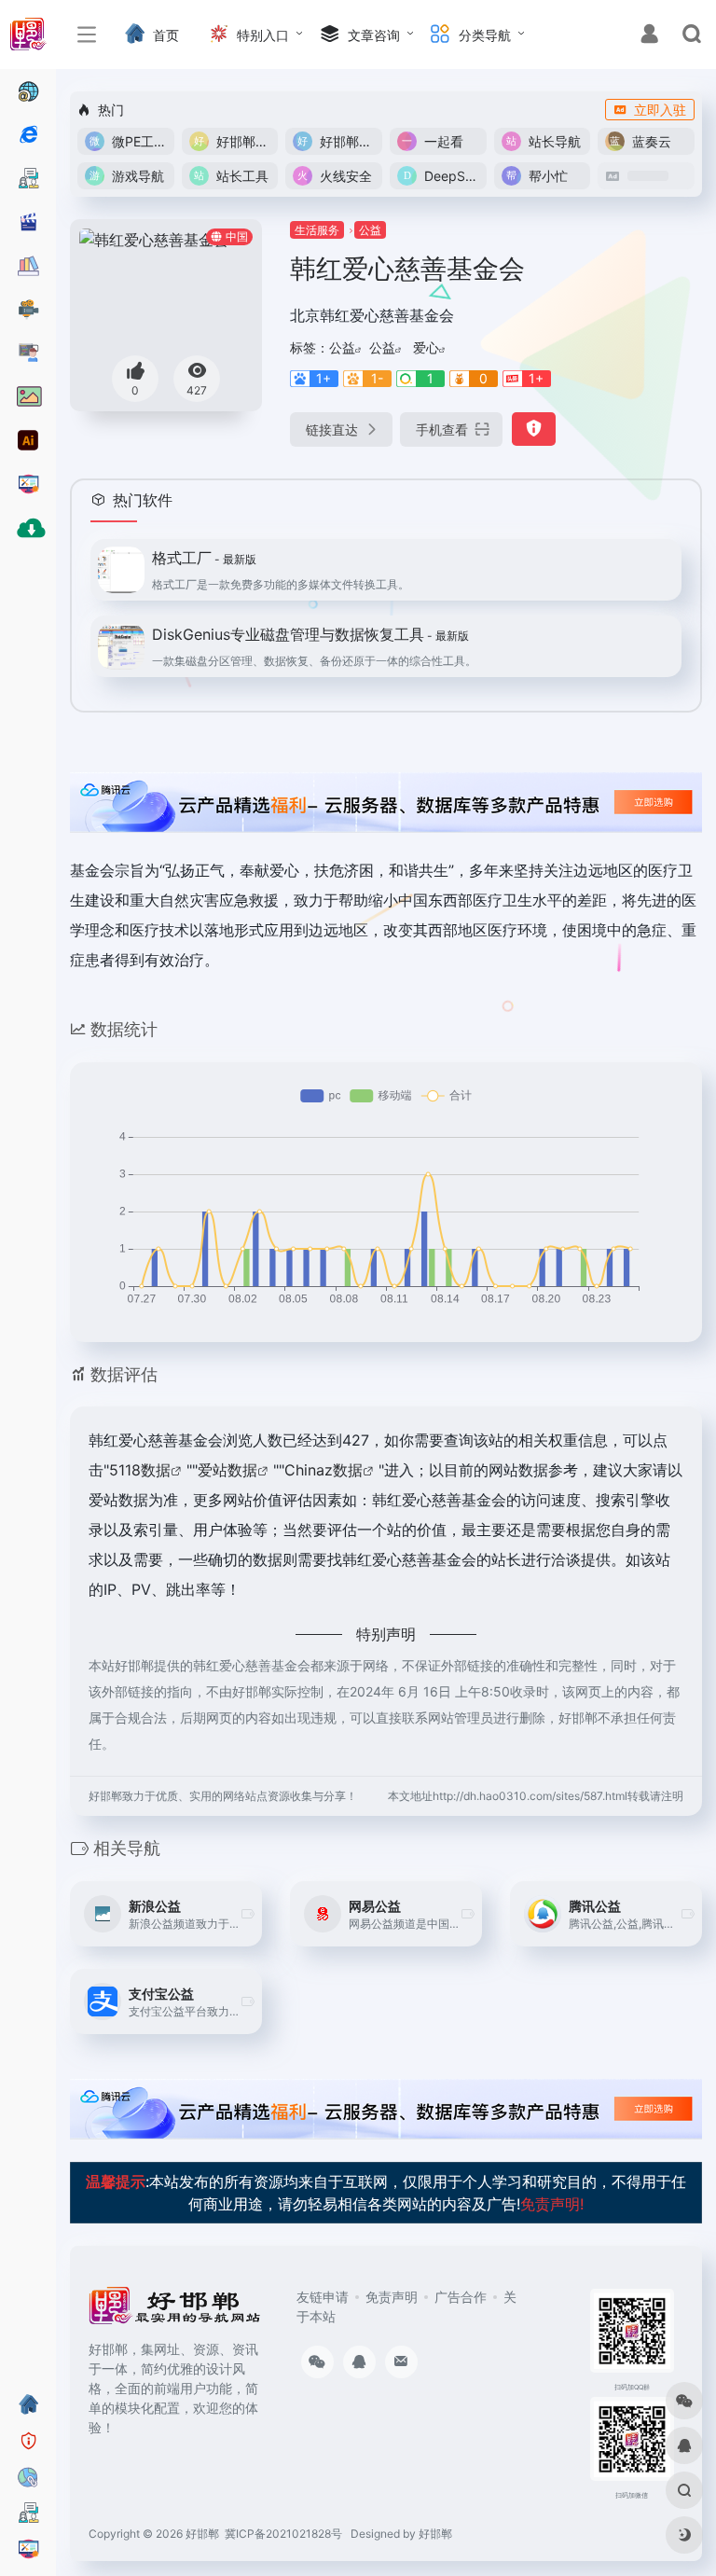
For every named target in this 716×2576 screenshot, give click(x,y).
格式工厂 (204, 558)
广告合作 (461, 2297)
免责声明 (392, 2297)
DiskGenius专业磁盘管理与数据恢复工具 (310, 634)
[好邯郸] (176, 2311)
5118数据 (140, 1470)
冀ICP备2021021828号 (283, 2534)
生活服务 (317, 230)
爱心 (426, 347)
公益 (370, 230)
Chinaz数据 (324, 1470)
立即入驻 (660, 110)
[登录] (649, 36)
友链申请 (323, 2297)
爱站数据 (227, 1470)
